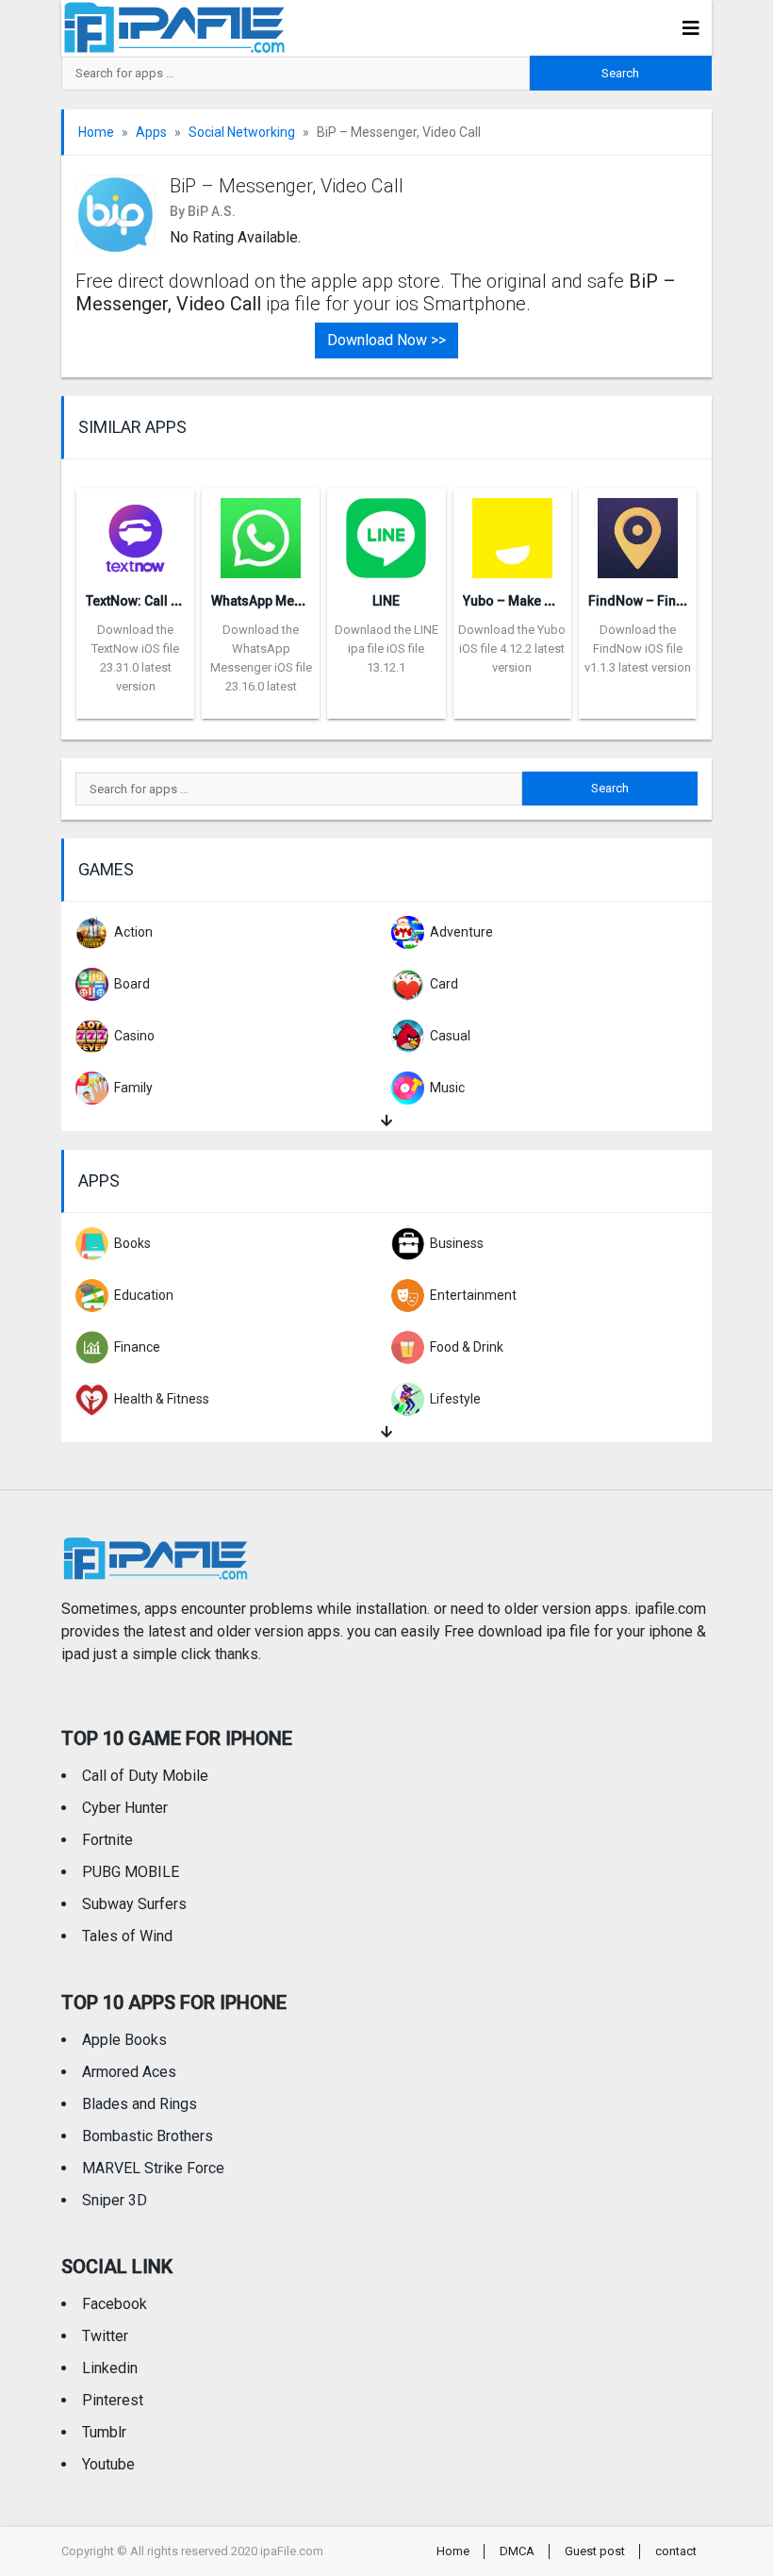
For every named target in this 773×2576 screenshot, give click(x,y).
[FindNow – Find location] (638, 532)
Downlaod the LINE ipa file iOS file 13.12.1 (386, 648)
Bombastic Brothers (148, 2136)
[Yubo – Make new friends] (512, 532)
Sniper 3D (115, 2200)
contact (676, 2551)
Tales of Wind (127, 1936)
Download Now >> (386, 340)
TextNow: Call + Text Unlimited (177, 601)
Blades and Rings (140, 2104)
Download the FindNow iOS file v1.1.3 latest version (638, 648)
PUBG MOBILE (131, 1872)
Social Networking (242, 132)
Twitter (105, 2336)
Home (96, 132)
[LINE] (386, 532)
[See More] (386, 1121)
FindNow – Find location (663, 601)
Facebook (115, 2304)
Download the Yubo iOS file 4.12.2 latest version (512, 648)
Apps (151, 132)
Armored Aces (129, 2072)
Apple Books (124, 2040)
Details (136, 705)
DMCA (517, 2551)
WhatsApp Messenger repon (298, 601)
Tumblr (104, 2432)
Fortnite (107, 1840)
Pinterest (113, 2400)
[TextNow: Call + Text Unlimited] (135, 532)
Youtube (108, 2464)
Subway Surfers (134, 1904)
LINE (386, 601)
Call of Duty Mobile (145, 1776)
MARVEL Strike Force (153, 2168)
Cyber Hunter (125, 1808)
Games (106, 869)
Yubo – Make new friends (540, 601)
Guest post (595, 2551)
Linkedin (110, 2368)
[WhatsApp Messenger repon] (261, 532)
